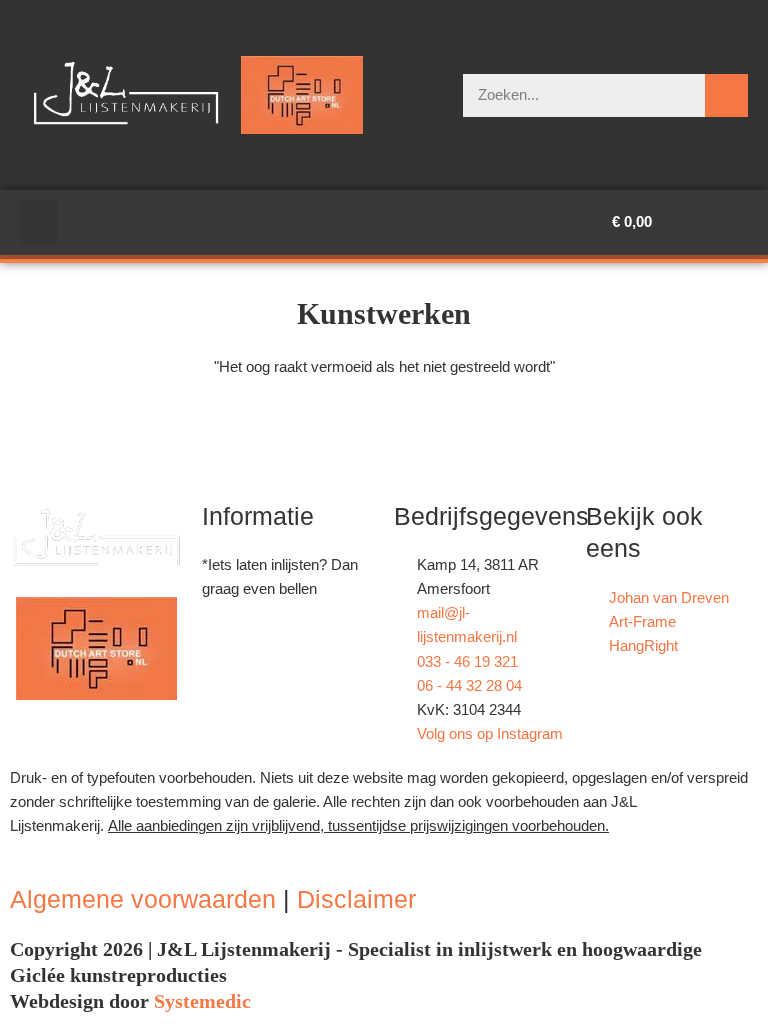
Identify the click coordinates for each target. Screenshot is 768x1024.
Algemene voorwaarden (143, 899)
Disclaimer (356, 899)
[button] (39, 222)
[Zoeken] (726, 95)
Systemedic (202, 1001)
